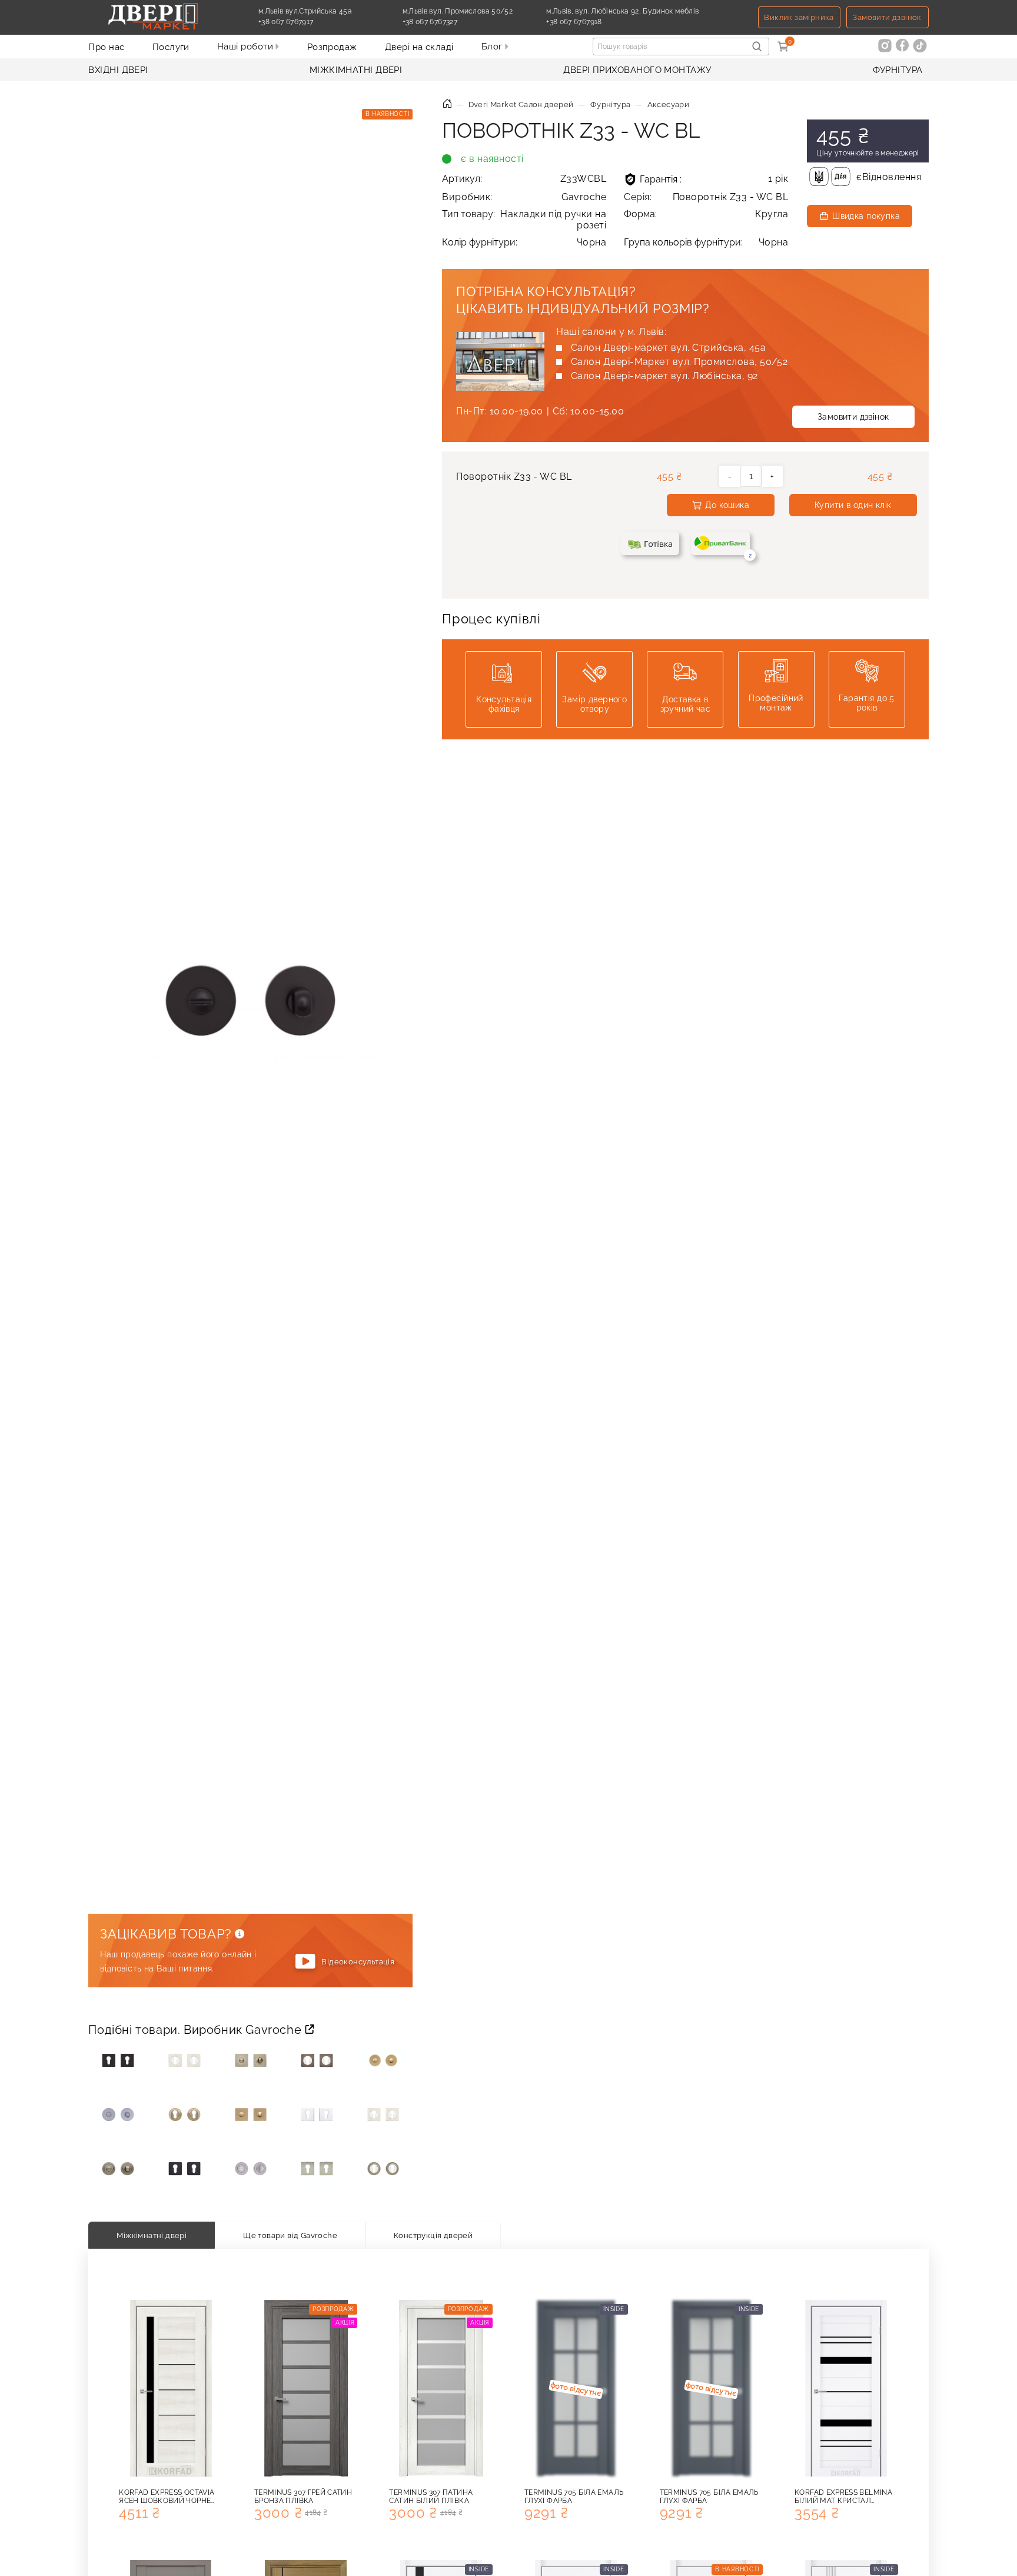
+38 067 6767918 (601, 22)
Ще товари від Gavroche (290, 2235)
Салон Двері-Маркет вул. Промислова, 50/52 (679, 362)
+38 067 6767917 (313, 22)
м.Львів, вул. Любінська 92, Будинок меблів (622, 11)
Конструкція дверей (433, 2235)
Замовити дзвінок (887, 17)
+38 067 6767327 (457, 22)
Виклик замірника (799, 17)
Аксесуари (669, 104)
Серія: (706, 197)
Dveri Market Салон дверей (521, 104)
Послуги (171, 47)
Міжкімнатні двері (356, 70)
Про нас (106, 47)
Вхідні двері (118, 70)
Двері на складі (419, 47)
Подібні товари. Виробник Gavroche (196, 2030)
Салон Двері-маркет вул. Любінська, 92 (664, 376)
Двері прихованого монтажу (637, 70)
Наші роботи (246, 47)
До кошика (727, 505)
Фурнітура (898, 70)
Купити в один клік (853, 505)
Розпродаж (332, 47)
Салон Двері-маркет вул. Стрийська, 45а (668, 348)
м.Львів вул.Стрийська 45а (305, 11)
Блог (493, 47)
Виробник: (524, 197)
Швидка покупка (866, 216)
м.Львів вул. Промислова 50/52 (458, 11)
